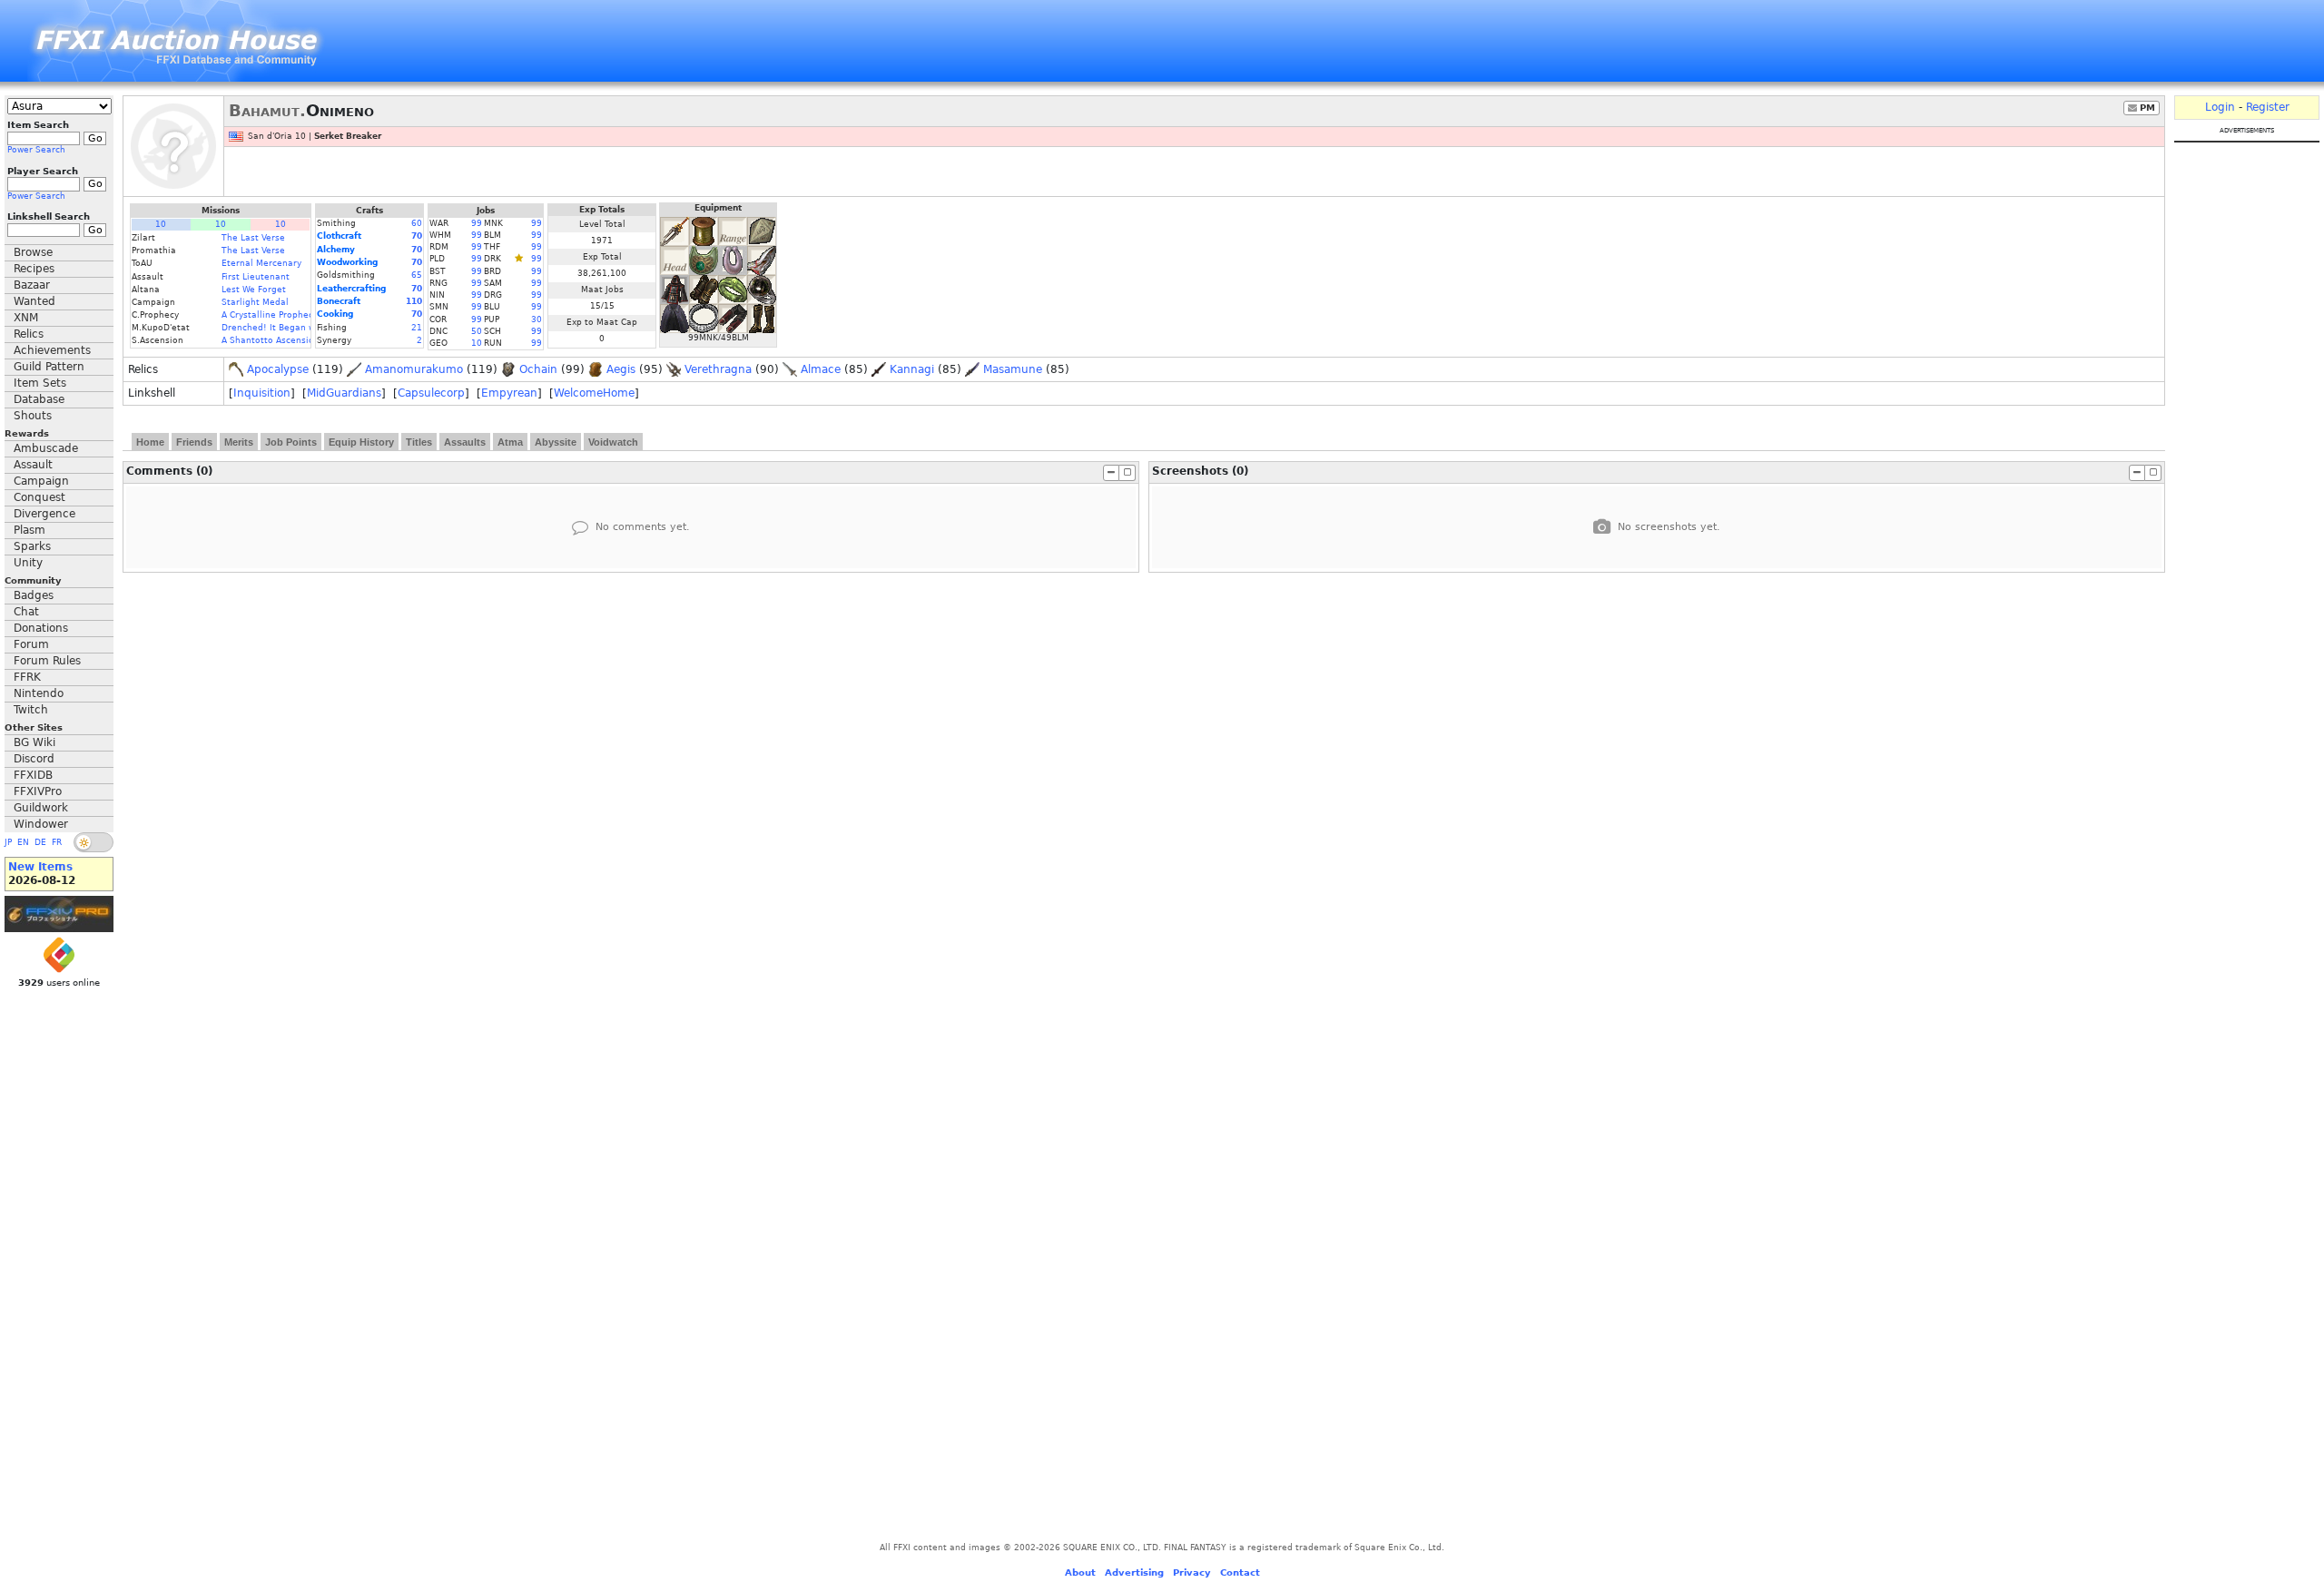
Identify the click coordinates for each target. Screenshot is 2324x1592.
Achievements (52, 350)
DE (40, 842)
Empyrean (509, 393)
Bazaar (32, 285)
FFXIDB (33, 775)
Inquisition (262, 393)
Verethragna (718, 369)
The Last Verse (253, 238)
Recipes (34, 269)
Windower (41, 824)
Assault (33, 465)
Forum (31, 644)
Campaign (41, 481)
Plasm (30, 530)
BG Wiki (34, 742)
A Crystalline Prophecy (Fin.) (282, 315)
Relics (29, 334)
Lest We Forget (254, 290)
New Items (40, 867)
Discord (34, 759)
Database (39, 399)
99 (477, 223)
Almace (821, 369)
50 (477, 331)
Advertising (1134, 1572)
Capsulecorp (431, 393)
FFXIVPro (38, 791)
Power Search (36, 150)
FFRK (27, 677)
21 (417, 328)
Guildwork (41, 808)
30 (537, 319)
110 (414, 301)
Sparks (32, 546)
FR (57, 842)
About (1080, 1572)
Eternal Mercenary (261, 263)
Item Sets (40, 383)
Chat (26, 612)
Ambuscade (46, 448)
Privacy (1192, 1572)
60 (417, 223)
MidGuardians (344, 393)
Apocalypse (278, 369)
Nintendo (39, 693)
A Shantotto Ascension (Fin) (281, 340)
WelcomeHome (594, 393)
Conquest (39, 497)
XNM (26, 318)
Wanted (34, 301)
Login (2220, 107)
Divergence (44, 514)
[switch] (94, 842)
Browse (33, 252)
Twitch (31, 710)
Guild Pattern (49, 367)
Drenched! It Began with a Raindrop (299, 328)
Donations (41, 628)
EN (23, 842)
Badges (34, 595)
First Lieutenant (256, 277)
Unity (28, 563)
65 (417, 275)
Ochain (538, 369)
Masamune (1013, 369)
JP (8, 842)
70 (417, 236)
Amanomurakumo (414, 369)
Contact (1240, 1572)
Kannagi (912, 369)
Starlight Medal (255, 302)
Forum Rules (47, 661)
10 (161, 224)
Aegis (621, 369)
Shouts (33, 416)
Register (2268, 107)
